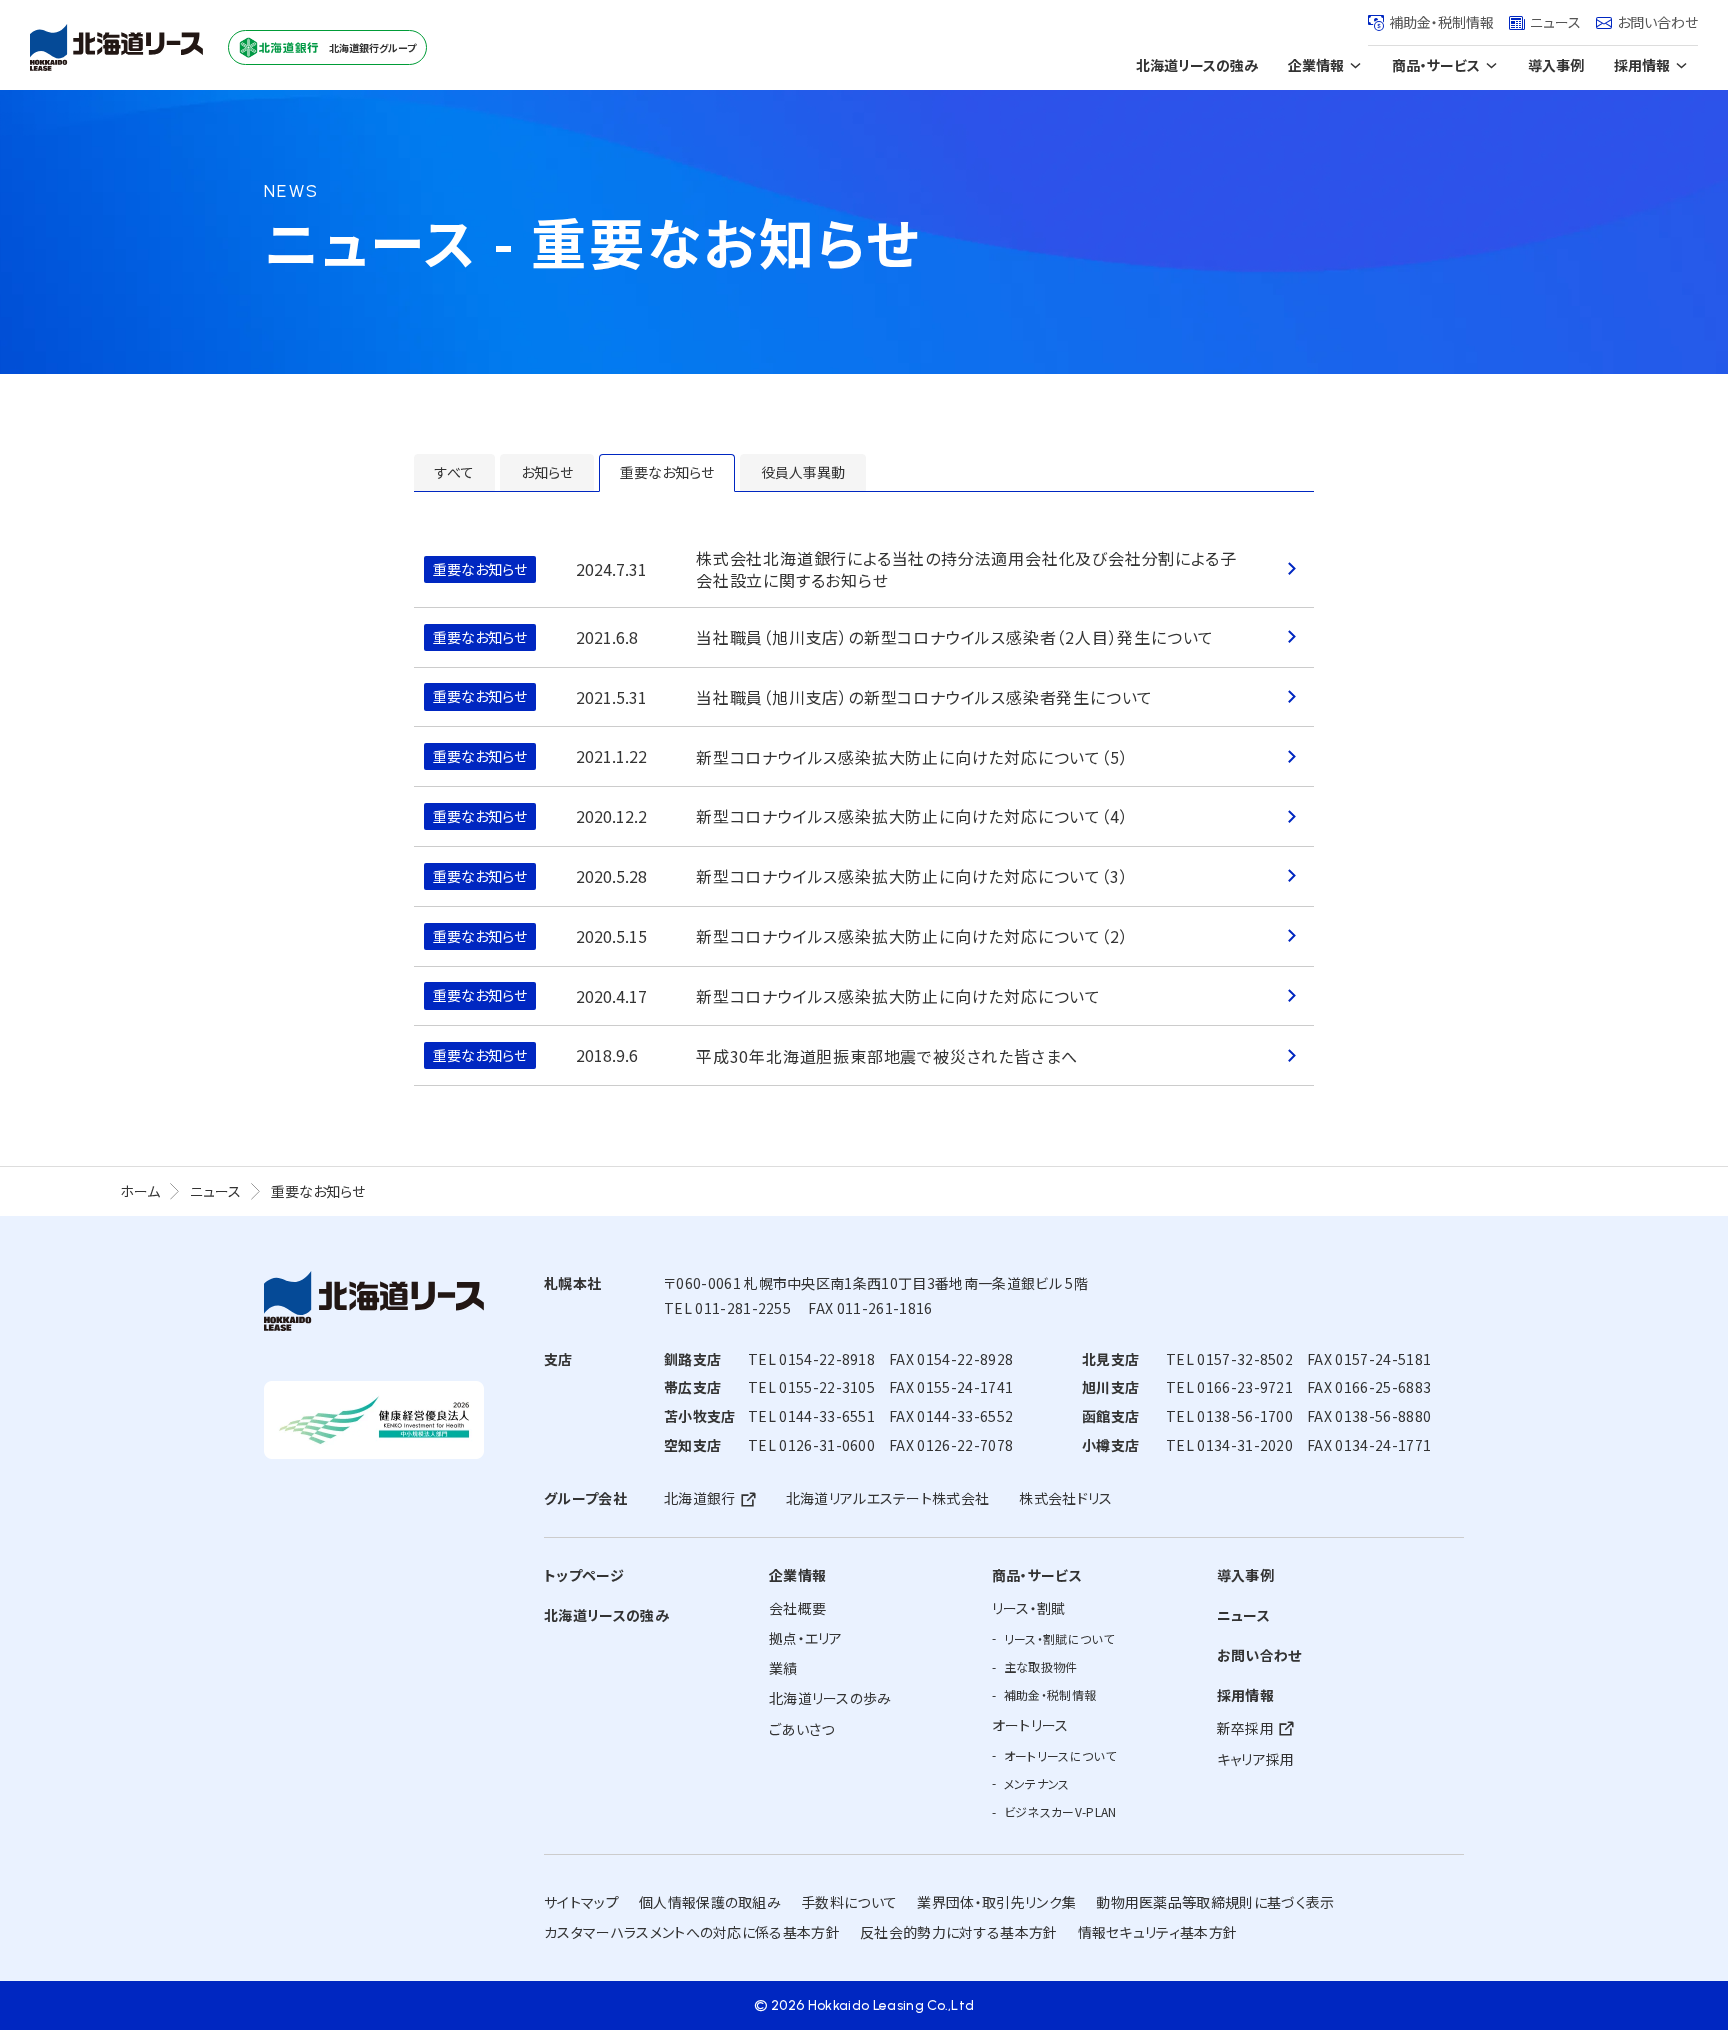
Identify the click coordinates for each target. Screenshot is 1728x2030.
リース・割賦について (1059, 1638)
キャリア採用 (1256, 1759)
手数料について (849, 1902)
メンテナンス (1037, 1783)
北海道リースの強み (1197, 65)
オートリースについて (1060, 1755)
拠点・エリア (806, 1638)
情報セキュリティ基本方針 (1158, 1932)
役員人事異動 (803, 472)
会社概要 (797, 1608)
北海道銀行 (700, 1498)
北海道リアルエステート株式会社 (888, 1498)
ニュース (1555, 22)
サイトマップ (581, 1902)
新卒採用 (1245, 1728)
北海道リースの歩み (830, 1698)
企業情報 (1316, 65)
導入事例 (1556, 65)
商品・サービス (1436, 65)
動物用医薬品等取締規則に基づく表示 (1215, 1902)
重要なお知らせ (667, 472)
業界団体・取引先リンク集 (996, 1902)
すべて (454, 472)
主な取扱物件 (1041, 1666)
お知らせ (547, 472)
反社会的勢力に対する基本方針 (958, 1932)
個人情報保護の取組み (710, 1902)
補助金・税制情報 (1441, 22)
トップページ (584, 1575)
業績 (783, 1668)
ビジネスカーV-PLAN (1060, 1811)
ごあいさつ (802, 1729)
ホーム (140, 1191)
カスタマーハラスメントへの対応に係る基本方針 (692, 1932)
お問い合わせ (1657, 22)
